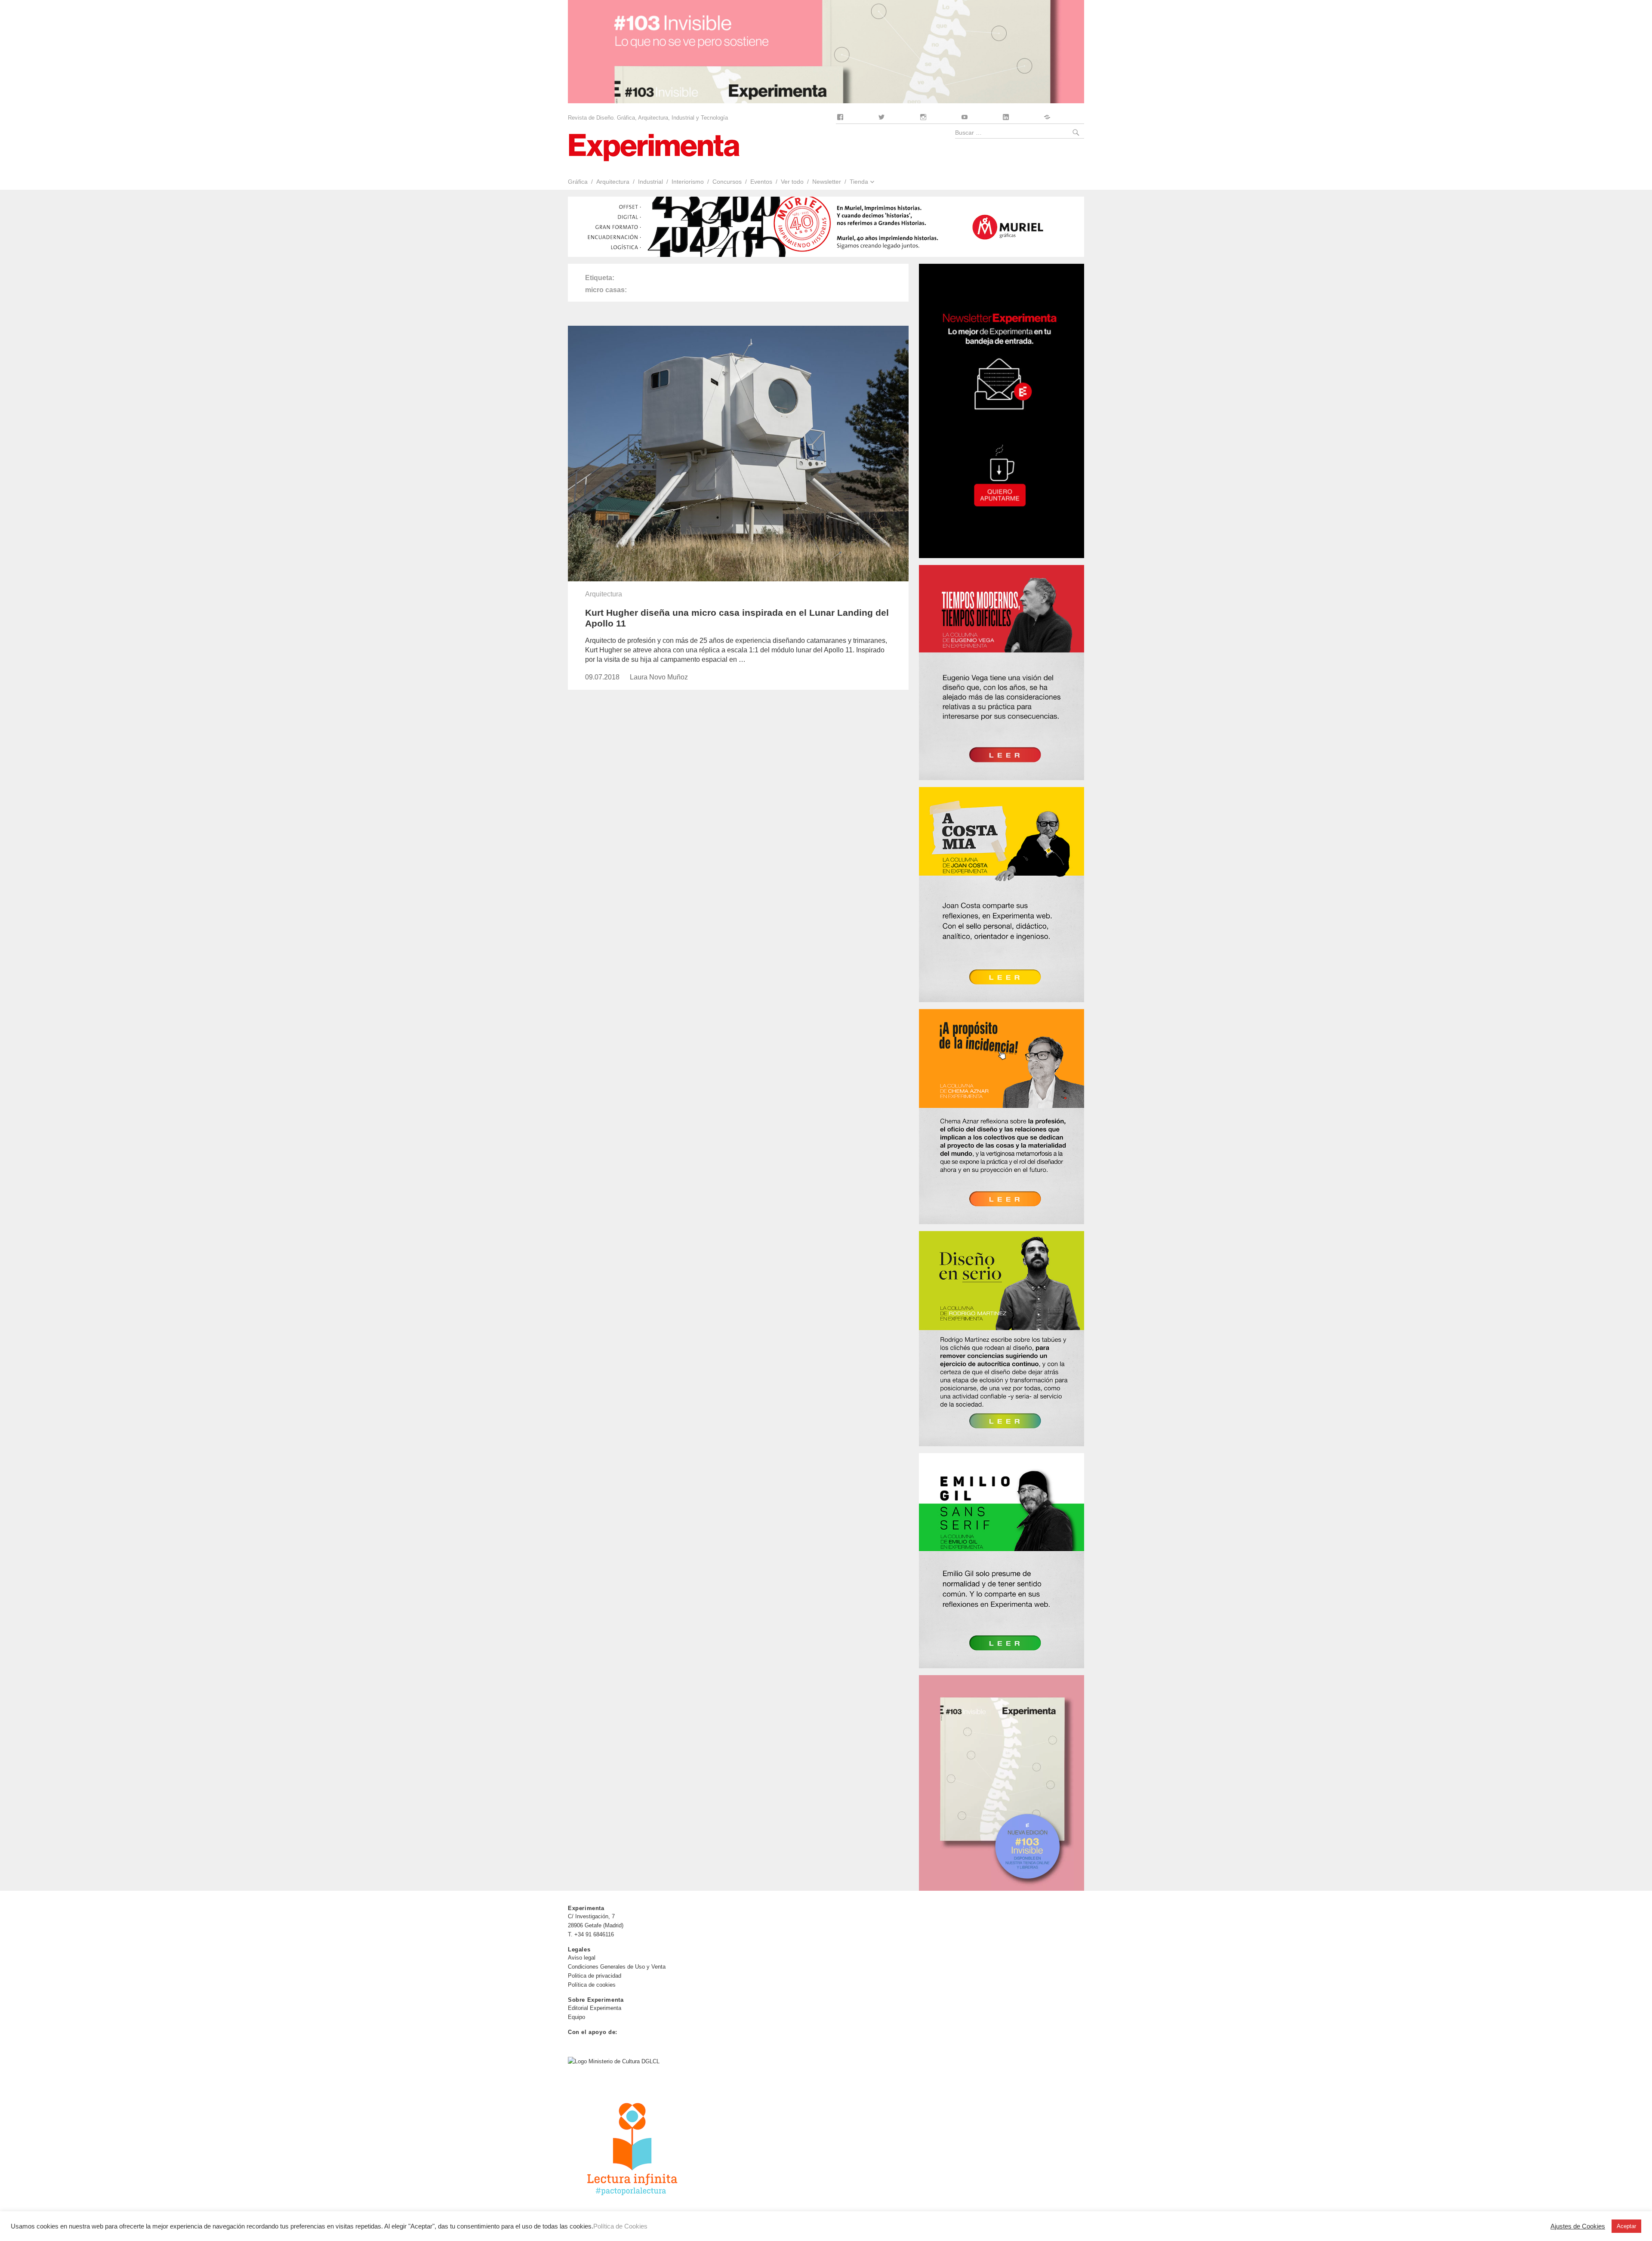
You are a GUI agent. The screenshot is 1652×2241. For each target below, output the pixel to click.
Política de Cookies (620, 2226)
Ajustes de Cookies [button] (1578, 2226)
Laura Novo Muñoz (659, 677)
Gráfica (578, 182)
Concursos (727, 182)
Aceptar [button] (1626, 2226)
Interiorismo (688, 182)
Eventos (761, 182)
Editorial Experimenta (595, 2008)
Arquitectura (613, 182)
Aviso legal (582, 1958)
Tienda (859, 182)
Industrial (650, 182)
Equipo (576, 2017)
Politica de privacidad (595, 1976)
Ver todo (792, 182)
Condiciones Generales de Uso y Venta (617, 1967)
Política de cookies (592, 1985)
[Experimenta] (654, 147)
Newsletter (827, 182)
